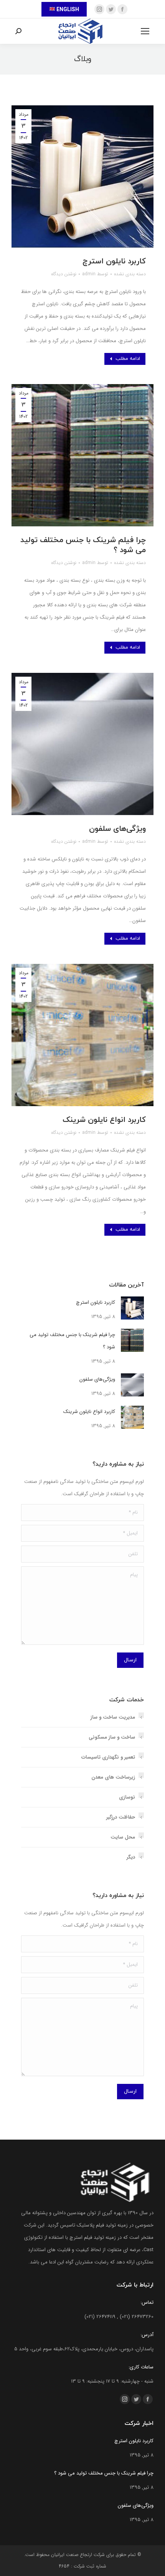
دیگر (131, 1857)
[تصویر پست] (132, 1308)
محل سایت (123, 1837)
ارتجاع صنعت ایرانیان (72, 2555)
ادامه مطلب (128, 359)
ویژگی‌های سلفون (117, 829)
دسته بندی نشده (130, 274)
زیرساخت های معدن (113, 1777)
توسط (95, 274)
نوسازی (127, 1797)
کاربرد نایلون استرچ (114, 261)
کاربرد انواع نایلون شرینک (104, 1120)
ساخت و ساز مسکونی (112, 1737)
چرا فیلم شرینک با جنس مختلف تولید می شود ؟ (83, 545)
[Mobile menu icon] (145, 31)
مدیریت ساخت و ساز (113, 1717)
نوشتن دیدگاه (64, 274)
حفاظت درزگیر (121, 1817)
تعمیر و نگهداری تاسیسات (108, 1757)
